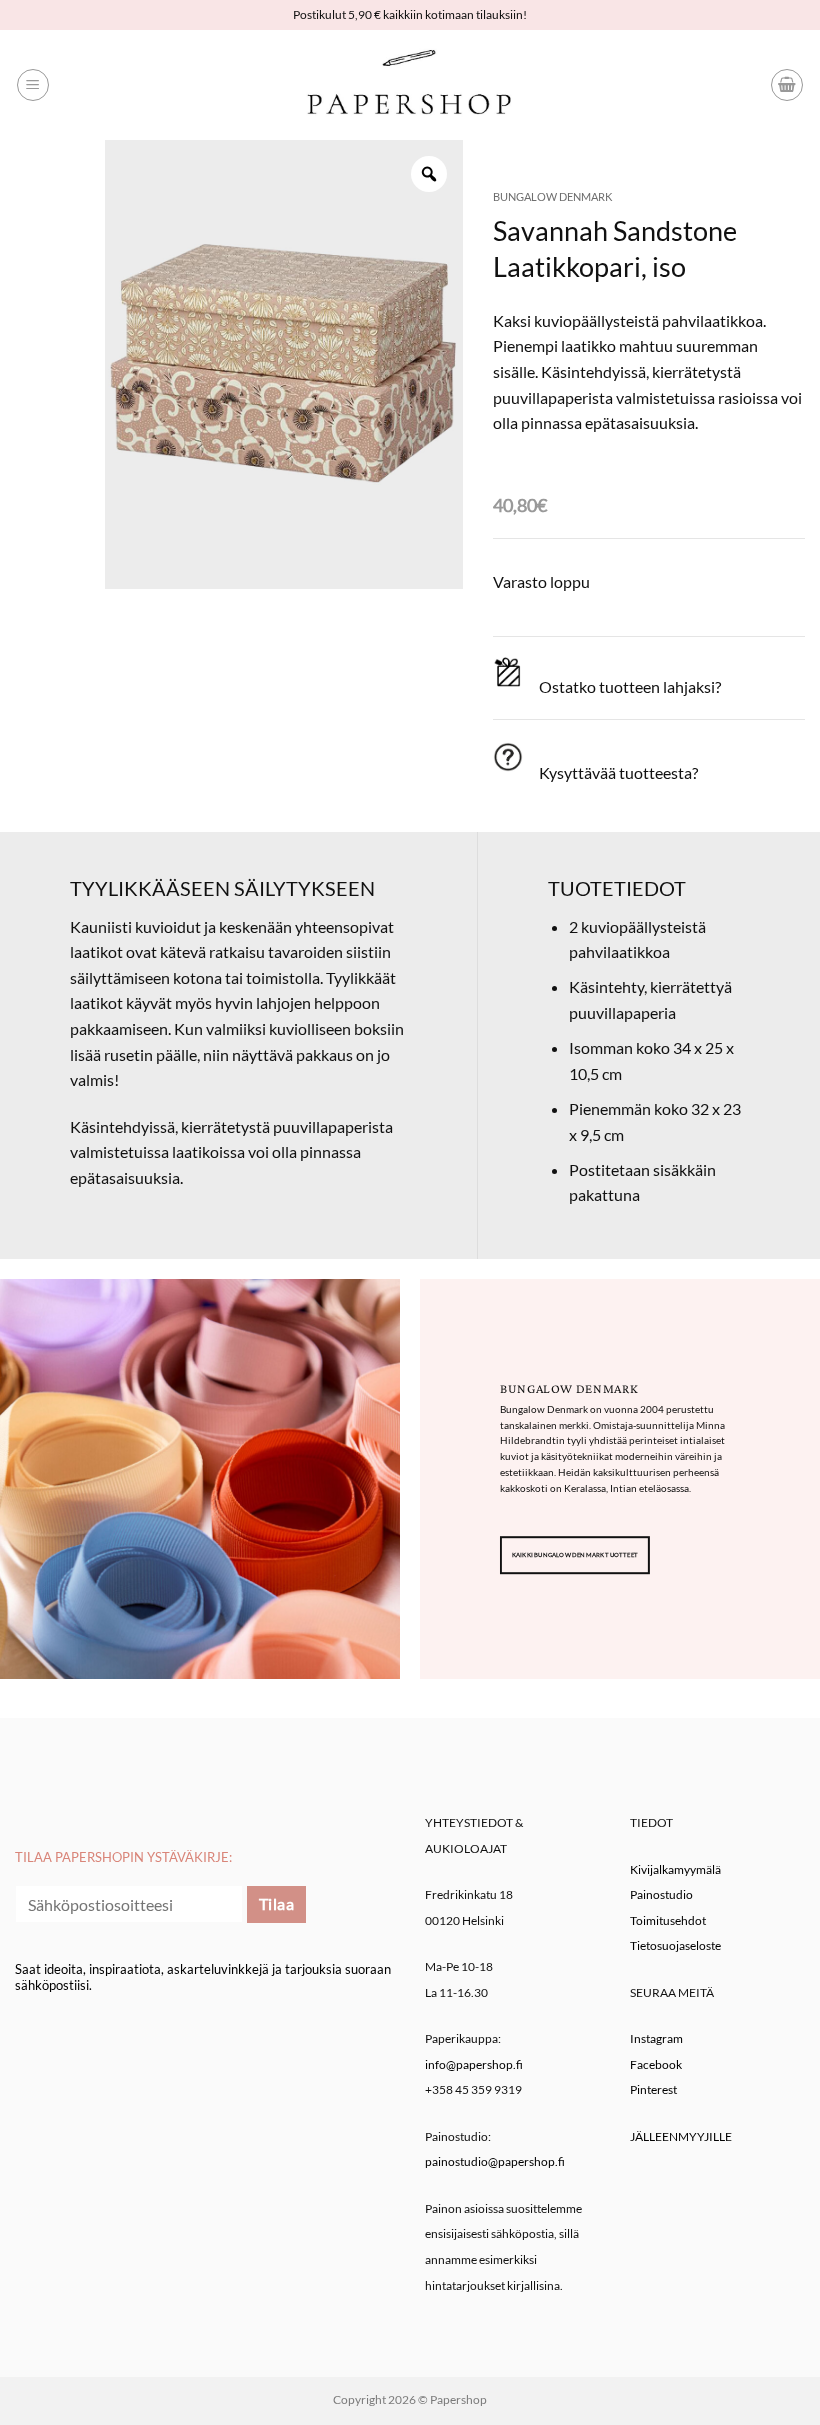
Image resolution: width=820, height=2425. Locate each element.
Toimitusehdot (668, 1920)
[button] (33, 85)
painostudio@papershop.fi (495, 2161)
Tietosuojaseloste (675, 1945)
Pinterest (653, 2089)
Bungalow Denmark (552, 196)
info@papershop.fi (474, 2064)
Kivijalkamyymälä (675, 1869)
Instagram (656, 2038)
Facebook (656, 2064)
